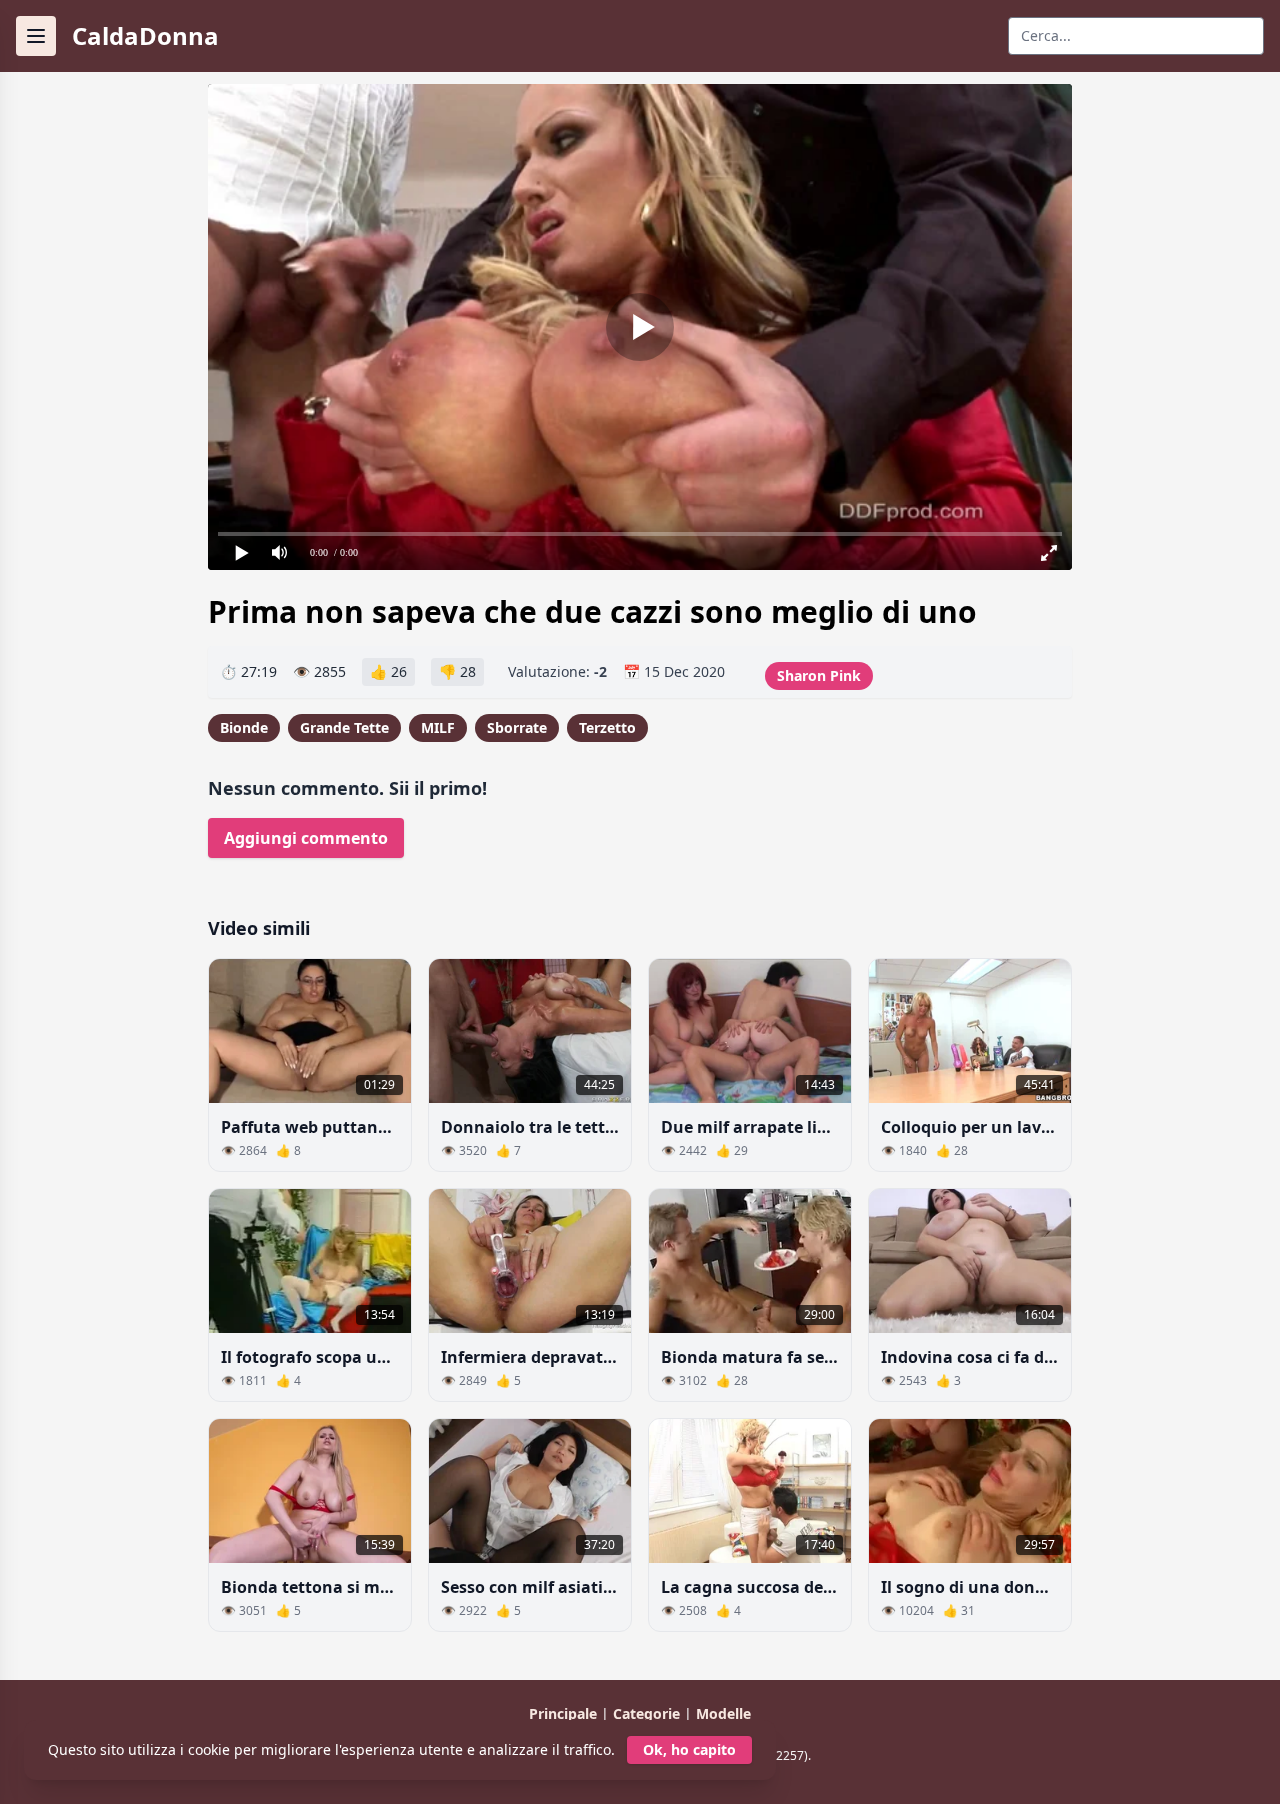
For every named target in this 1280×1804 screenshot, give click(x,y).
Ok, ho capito (689, 1749)
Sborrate (517, 727)
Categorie (648, 1713)
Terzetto (607, 727)
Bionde (244, 727)
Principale (565, 1713)
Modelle (723, 1713)
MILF (438, 727)
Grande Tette (344, 727)
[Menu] (36, 36)
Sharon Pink (819, 675)
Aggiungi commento (306, 838)
